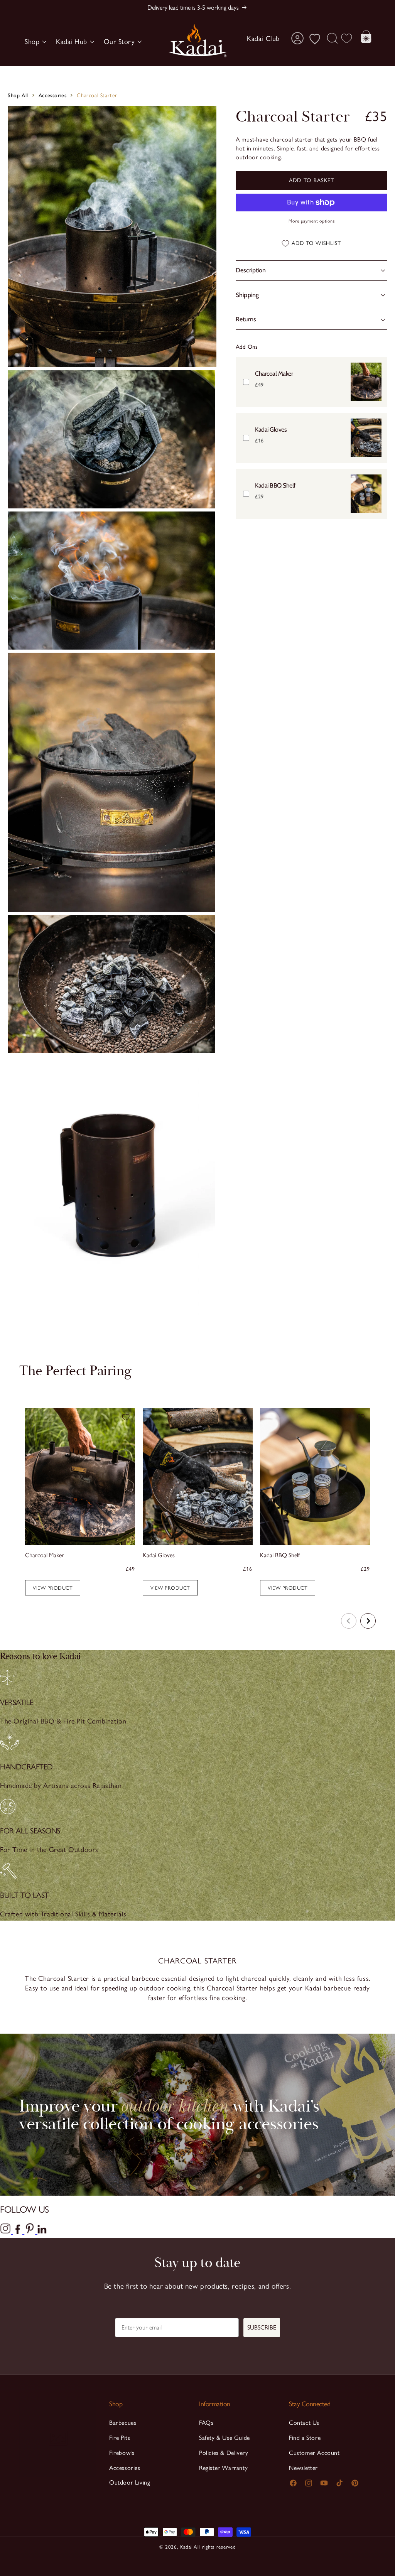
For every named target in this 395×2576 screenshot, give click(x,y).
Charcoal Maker (274, 374)
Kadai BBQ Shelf (275, 485)
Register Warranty (223, 2468)
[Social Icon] (7, 2232)
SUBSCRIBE (262, 2327)
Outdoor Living (130, 2482)
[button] (34, 42)
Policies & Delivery (224, 2453)
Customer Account (314, 2453)
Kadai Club (263, 39)
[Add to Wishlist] (126, 1417)
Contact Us (304, 2423)
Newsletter (303, 2468)
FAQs (206, 2423)
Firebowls (122, 2453)
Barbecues (123, 2423)
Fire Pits (120, 2438)
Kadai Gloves (271, 430)
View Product (170, 1588)
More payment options (311, 221)
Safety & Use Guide (225, 2438)
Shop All (18, 95)
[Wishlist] (346, 38)
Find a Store (305, 2438)
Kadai (186, 2547)
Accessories (53, 95)
